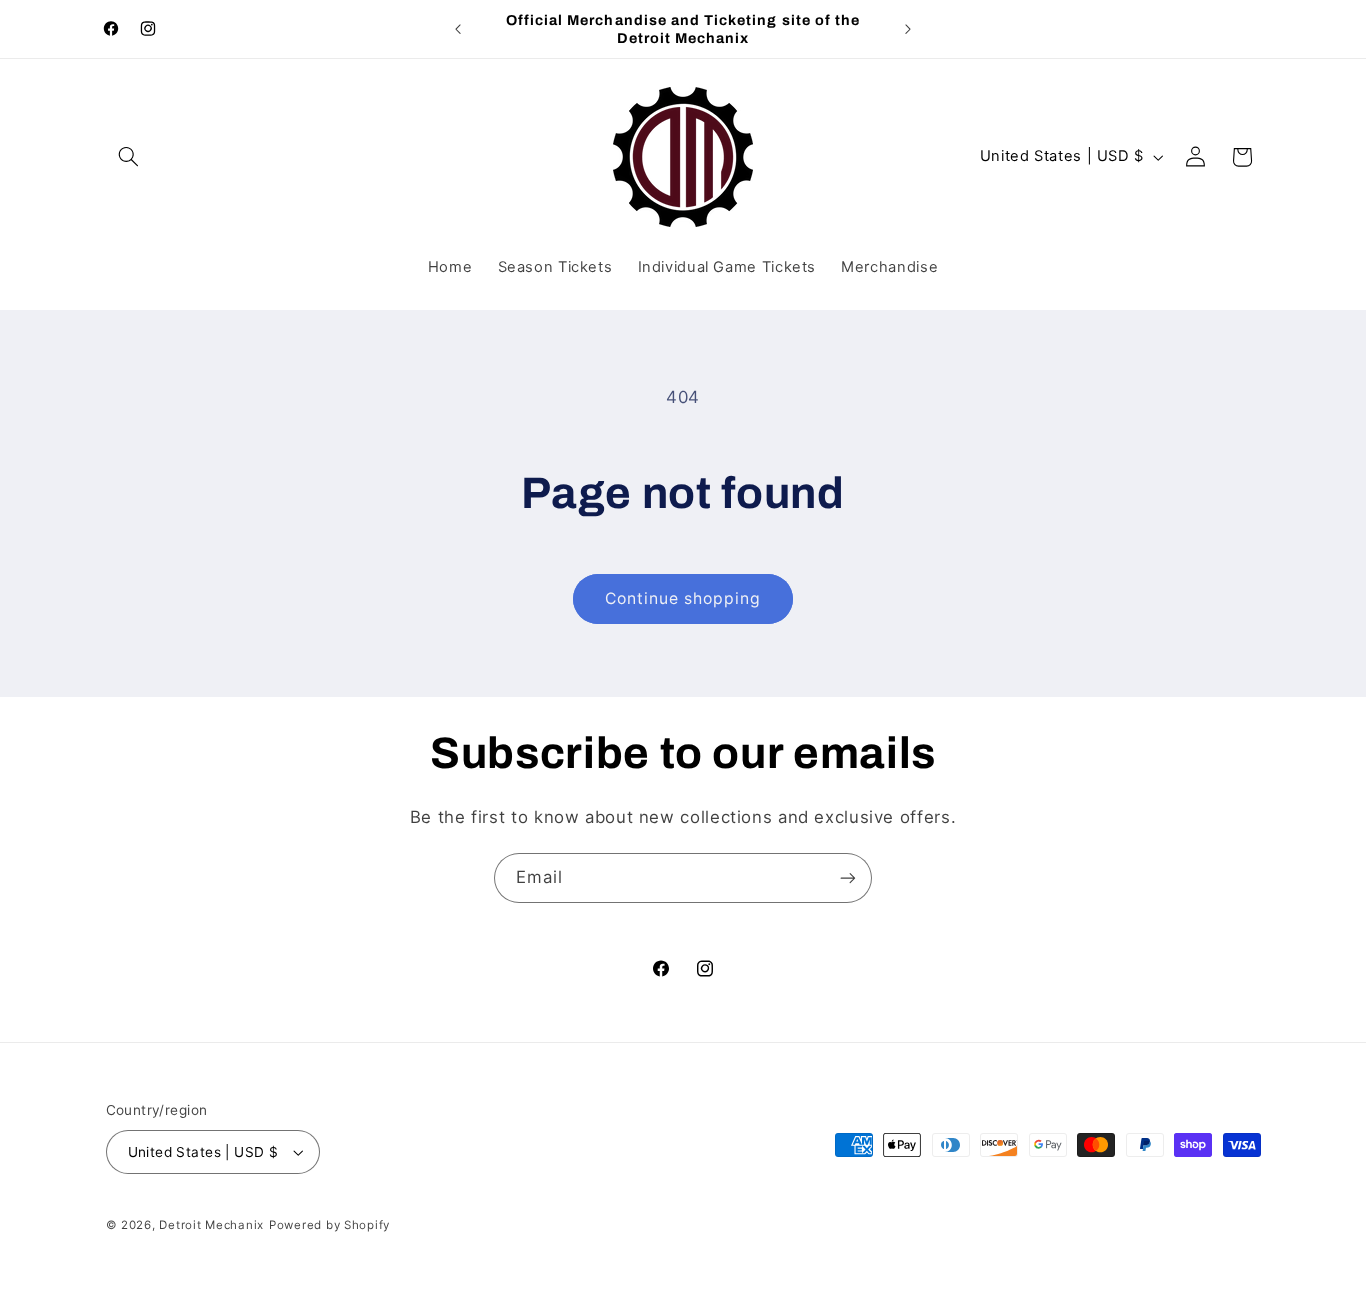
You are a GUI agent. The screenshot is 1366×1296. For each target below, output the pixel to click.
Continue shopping (683, 598)
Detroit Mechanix (211, 1225)
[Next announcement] (908, 29)
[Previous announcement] (458, 29)
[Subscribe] (848, 877)
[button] (129, 157)
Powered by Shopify (329, 1225)
